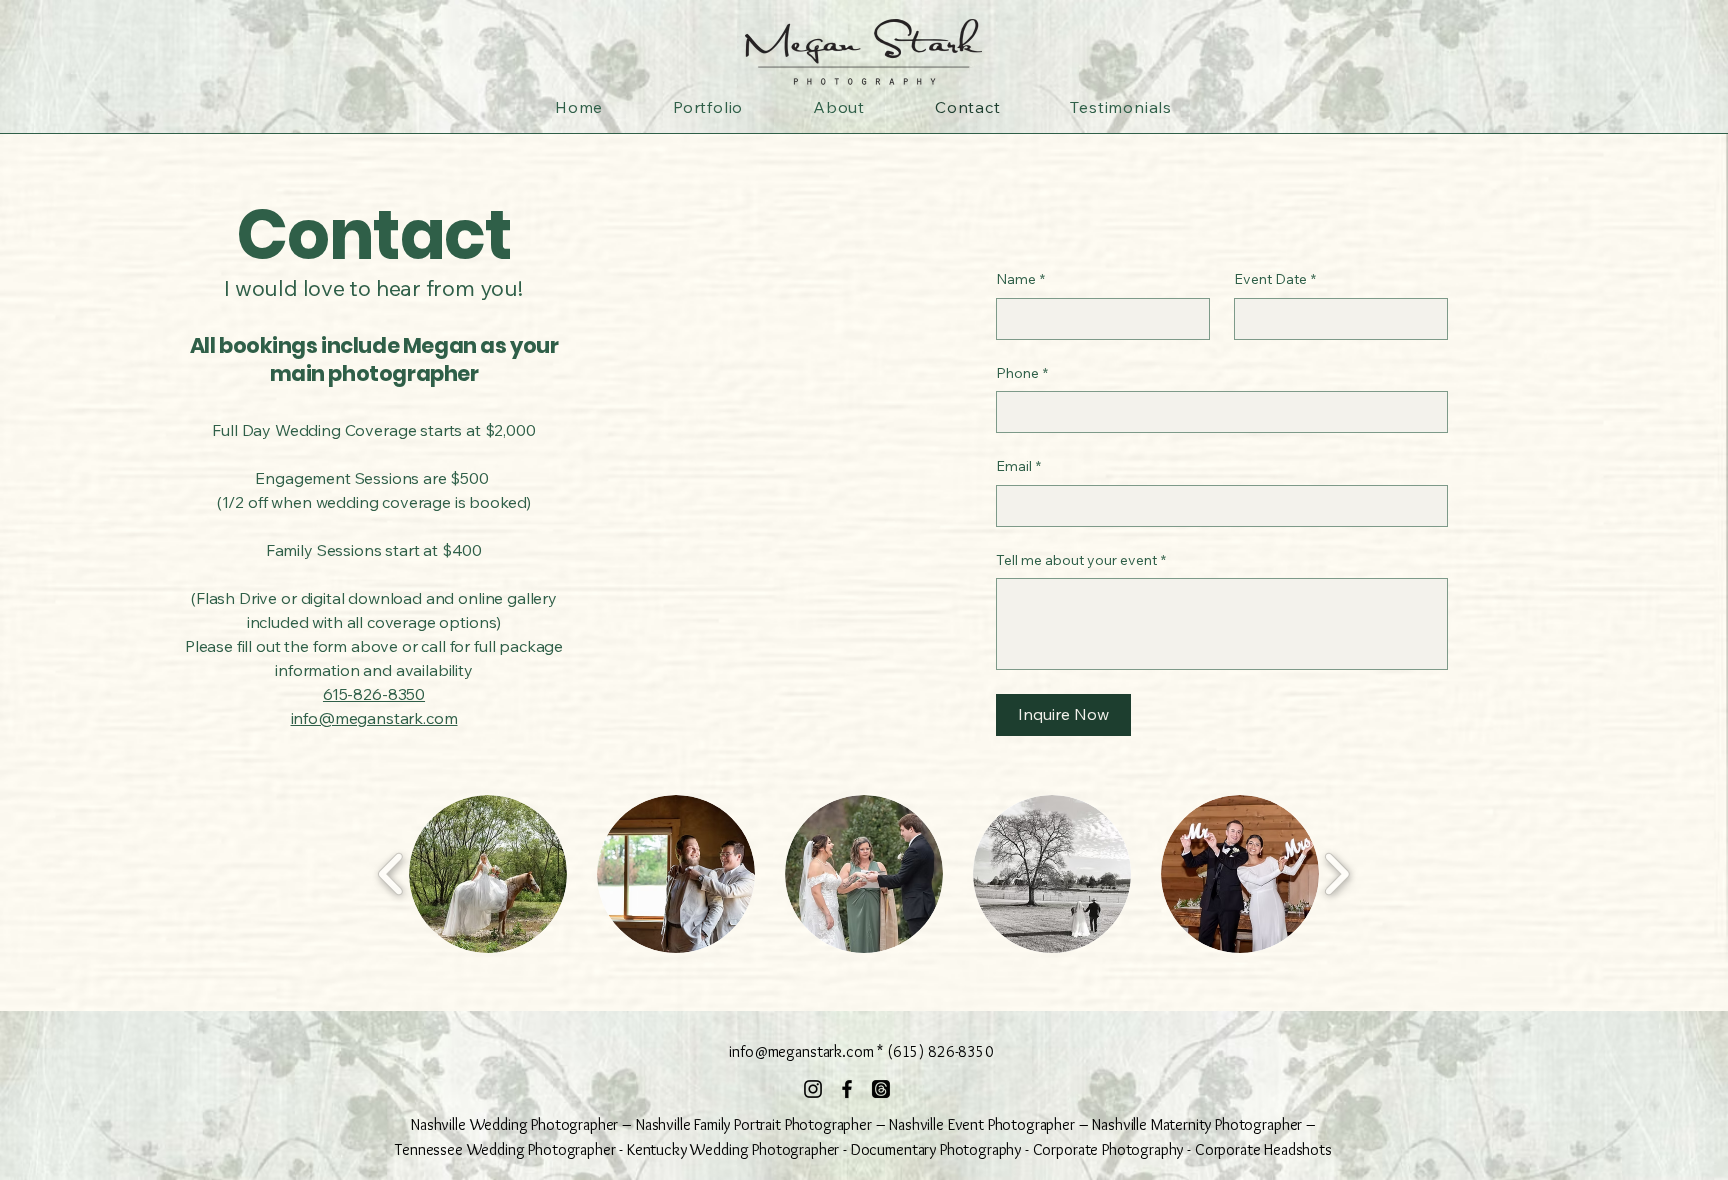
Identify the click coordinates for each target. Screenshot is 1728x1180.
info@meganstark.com (374, 718)
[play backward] (391, 874)
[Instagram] (813, 1089)
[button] (488, 874)
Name (1020, 279)
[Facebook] (847, 1089)
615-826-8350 (374, 694)
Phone (1022, 373)
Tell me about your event (1081, 560)
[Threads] (881, 1089)
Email (1018, 466)
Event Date (1275, 279)
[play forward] (1336, 874)
